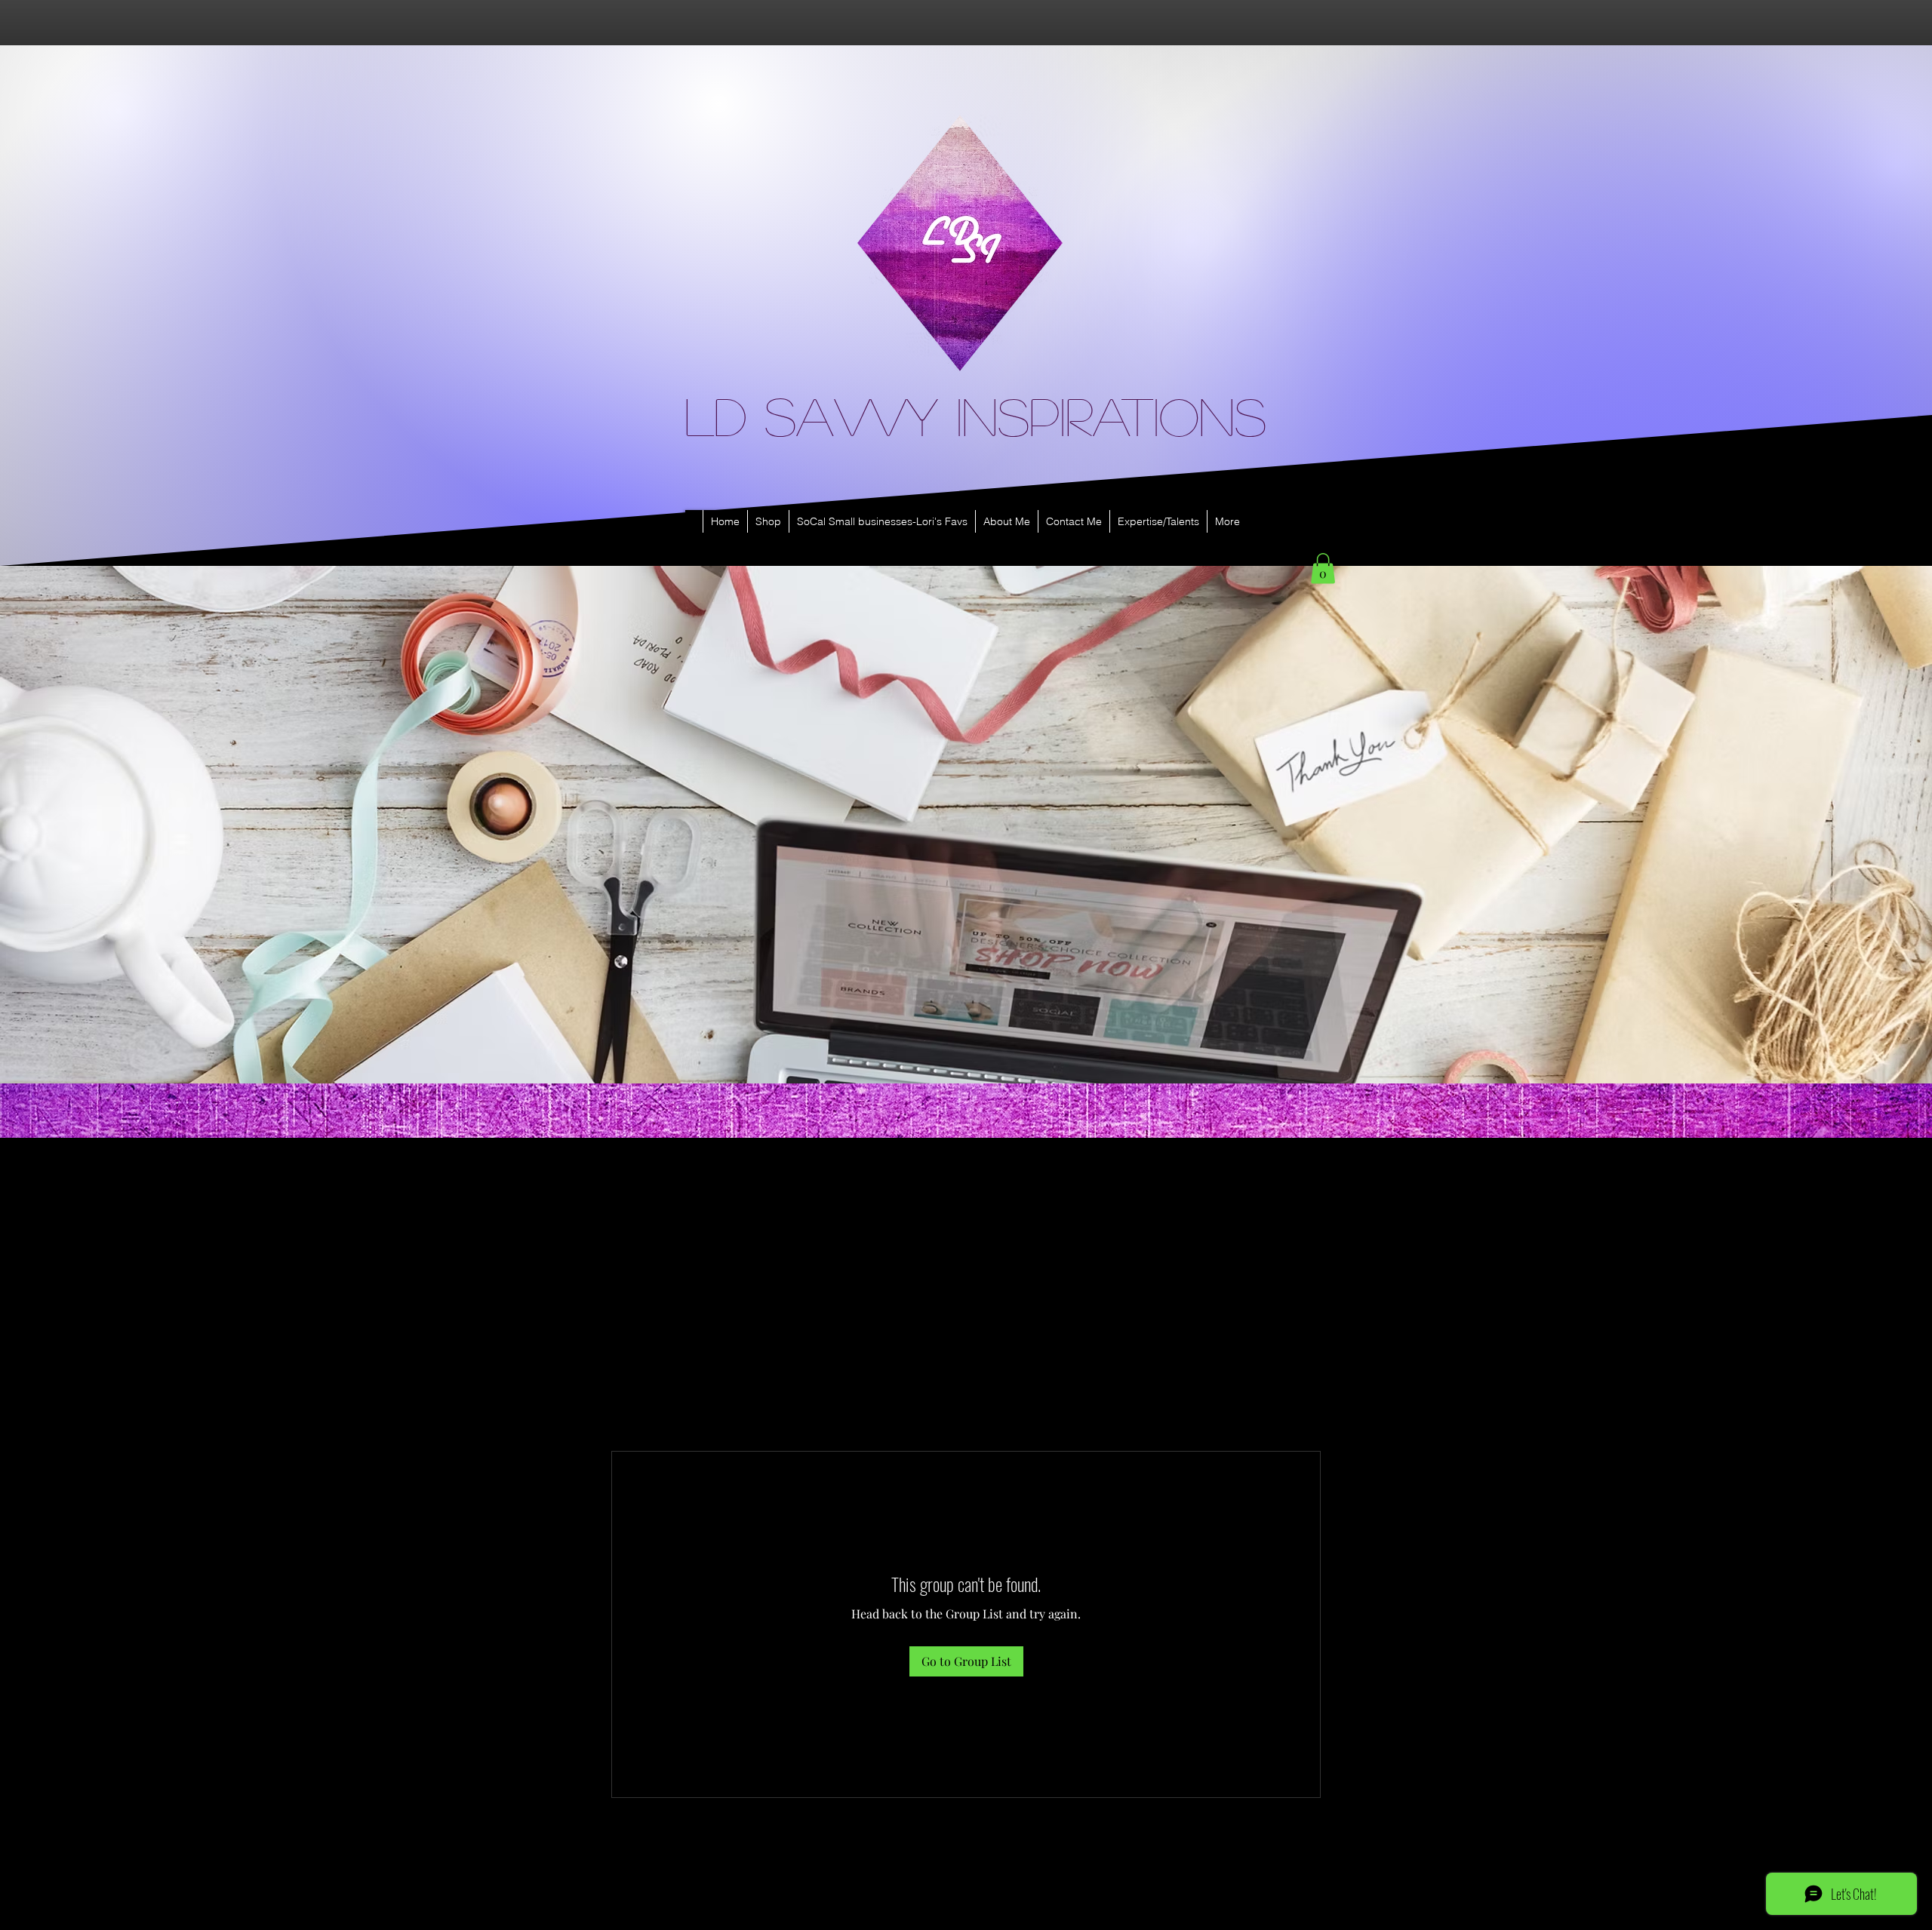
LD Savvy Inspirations (975, 415)
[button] (1323, 569)
